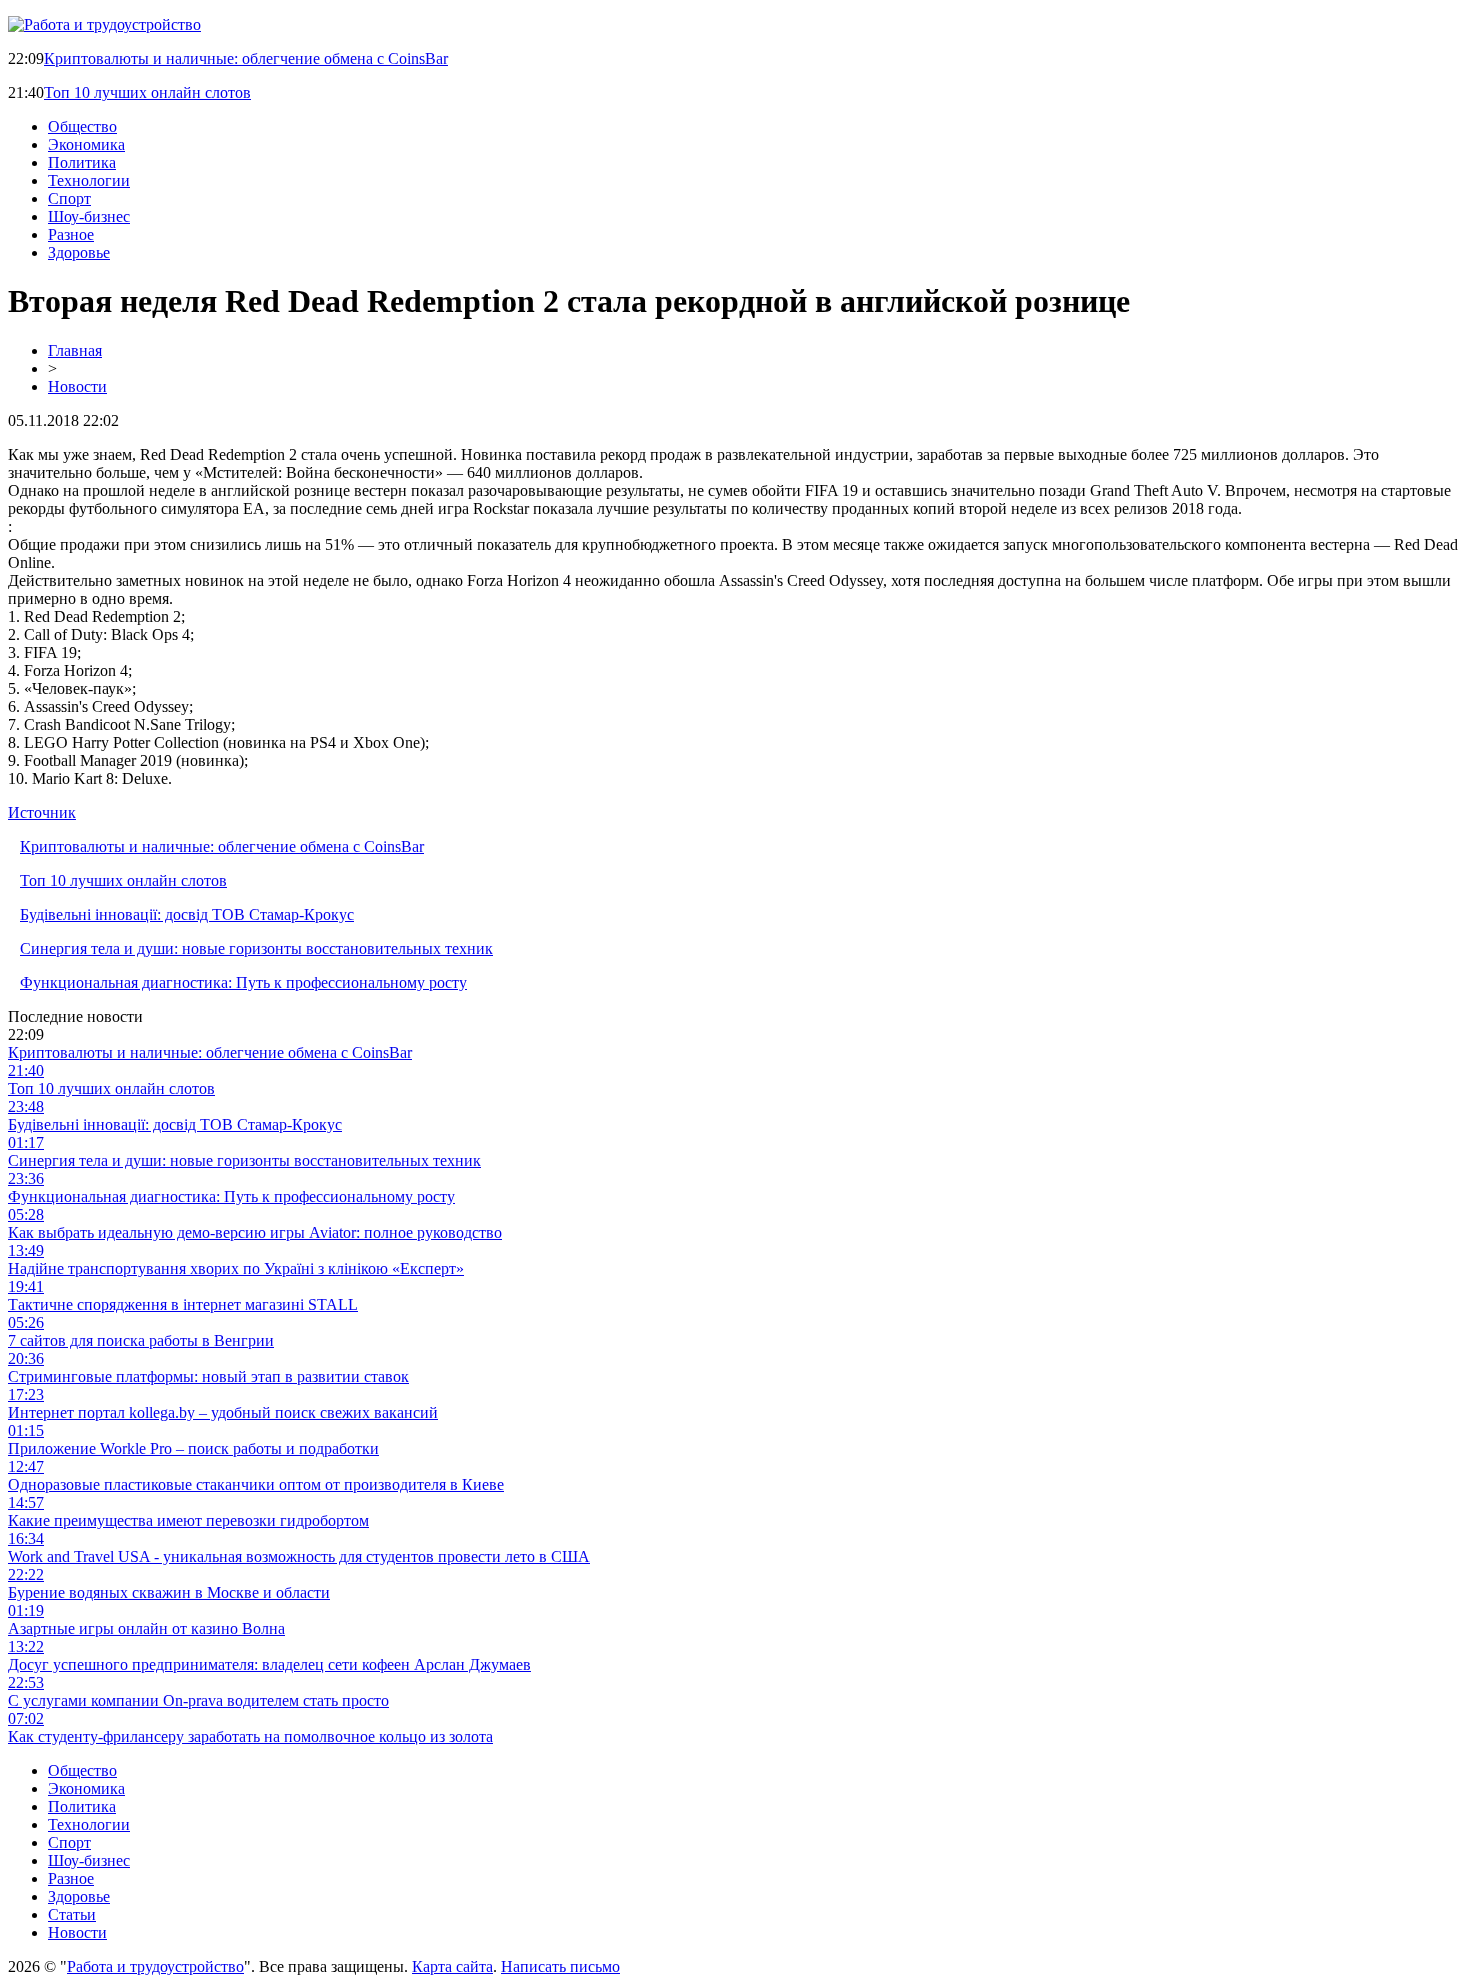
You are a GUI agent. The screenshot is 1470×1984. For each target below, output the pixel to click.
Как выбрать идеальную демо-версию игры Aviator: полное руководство (255, 1232)
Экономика (86, 144)
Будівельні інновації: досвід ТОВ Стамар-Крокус (187, 914)
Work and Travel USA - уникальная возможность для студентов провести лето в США (299, 1556)
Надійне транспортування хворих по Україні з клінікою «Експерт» (236, 1268)
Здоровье (79, 252)
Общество (82, 126)
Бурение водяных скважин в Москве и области (169, 1592)
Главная (75, 350)
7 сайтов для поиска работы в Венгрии (141, 1340)
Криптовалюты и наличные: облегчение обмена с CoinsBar (246, 58)
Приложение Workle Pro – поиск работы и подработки (193, 1448)
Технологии (89, 180)
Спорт (69, 198)
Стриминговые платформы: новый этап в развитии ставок (208, 1376)
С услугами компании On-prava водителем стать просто (198, 1700)
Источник (42, 812)
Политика (82, 162)
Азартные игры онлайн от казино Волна (146, 1628)
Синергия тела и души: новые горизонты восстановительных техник (256, 948)
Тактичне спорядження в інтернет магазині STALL (183, 1304)
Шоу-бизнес (89, 216)
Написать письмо (560, 1966)
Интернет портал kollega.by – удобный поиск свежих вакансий (223, 1412)
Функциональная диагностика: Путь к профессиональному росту (243, 982)
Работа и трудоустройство (155, 1966)
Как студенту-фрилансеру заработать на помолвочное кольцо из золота (250, 1736)
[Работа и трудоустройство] (104, 24)
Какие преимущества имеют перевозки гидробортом (188, 1520)
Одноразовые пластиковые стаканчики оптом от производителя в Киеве (256, 1484)
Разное (71, 234)
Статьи (72, 1914)
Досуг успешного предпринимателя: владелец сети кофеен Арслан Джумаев (269, 1664)
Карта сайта (452, 1966)
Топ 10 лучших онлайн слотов (147, 92)
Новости (77, 386)
